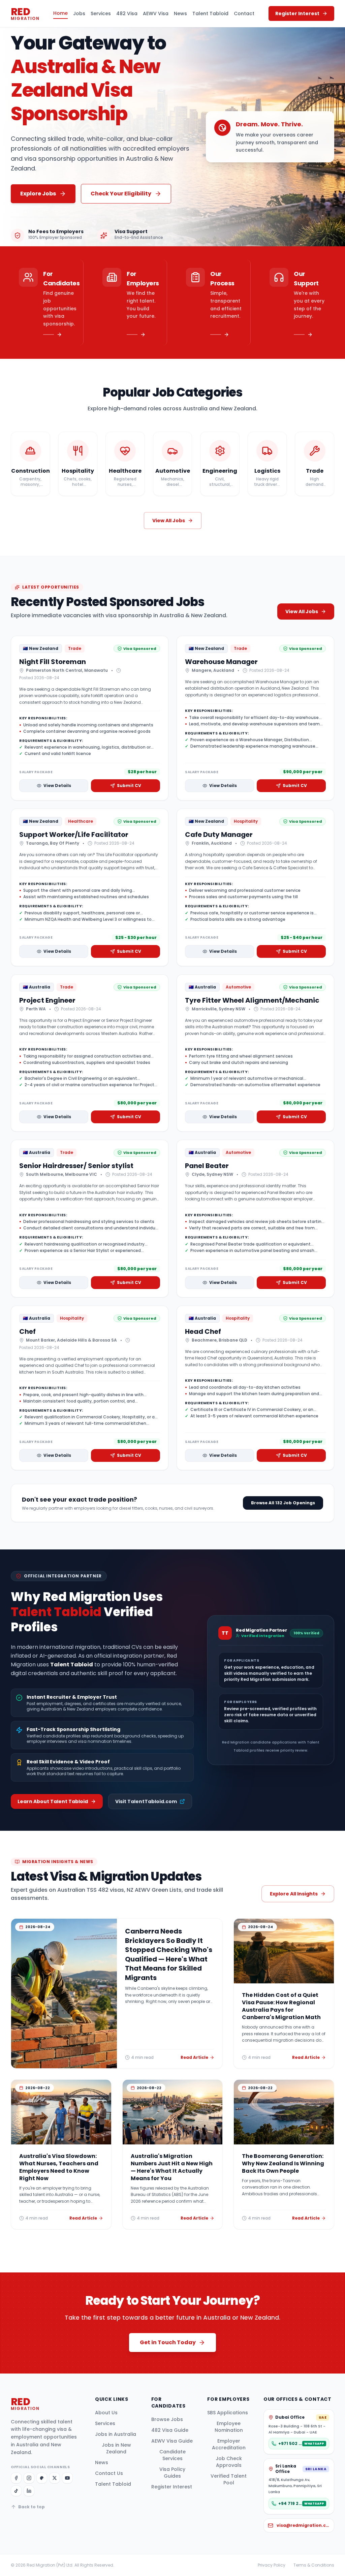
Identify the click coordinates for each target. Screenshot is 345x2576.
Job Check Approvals (229, 2462)
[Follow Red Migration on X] (55, 2478)
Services (101, 13)
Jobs (79, 13)
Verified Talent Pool (229, 2479)
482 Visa (127, 13)
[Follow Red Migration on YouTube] (67, 2478)
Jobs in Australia (116, 2434)
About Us (106, 2413)
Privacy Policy (272, 2565)
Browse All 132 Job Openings (283, 1503)
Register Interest (172, 2487)
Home (60, 13)
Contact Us (109, 2473)
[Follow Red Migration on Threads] (42, 2478)
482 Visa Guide (170, 2430)
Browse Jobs (167, 2419)
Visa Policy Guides (172, 2473)
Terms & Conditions (314, 2565)
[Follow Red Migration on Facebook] (16, 2478)
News (180, 13)
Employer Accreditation (229, 2444)
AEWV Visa (156, 13)
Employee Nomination (229, 2427)
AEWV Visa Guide (172, 2441)
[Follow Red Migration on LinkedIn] (29, 2491)
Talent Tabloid (210, 13)
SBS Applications (228, 2413)
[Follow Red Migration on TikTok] (16, 2491)
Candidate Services (172, 2455)
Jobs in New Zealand (116, 2448)
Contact (244, 13)
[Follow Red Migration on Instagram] (29, 2478)
